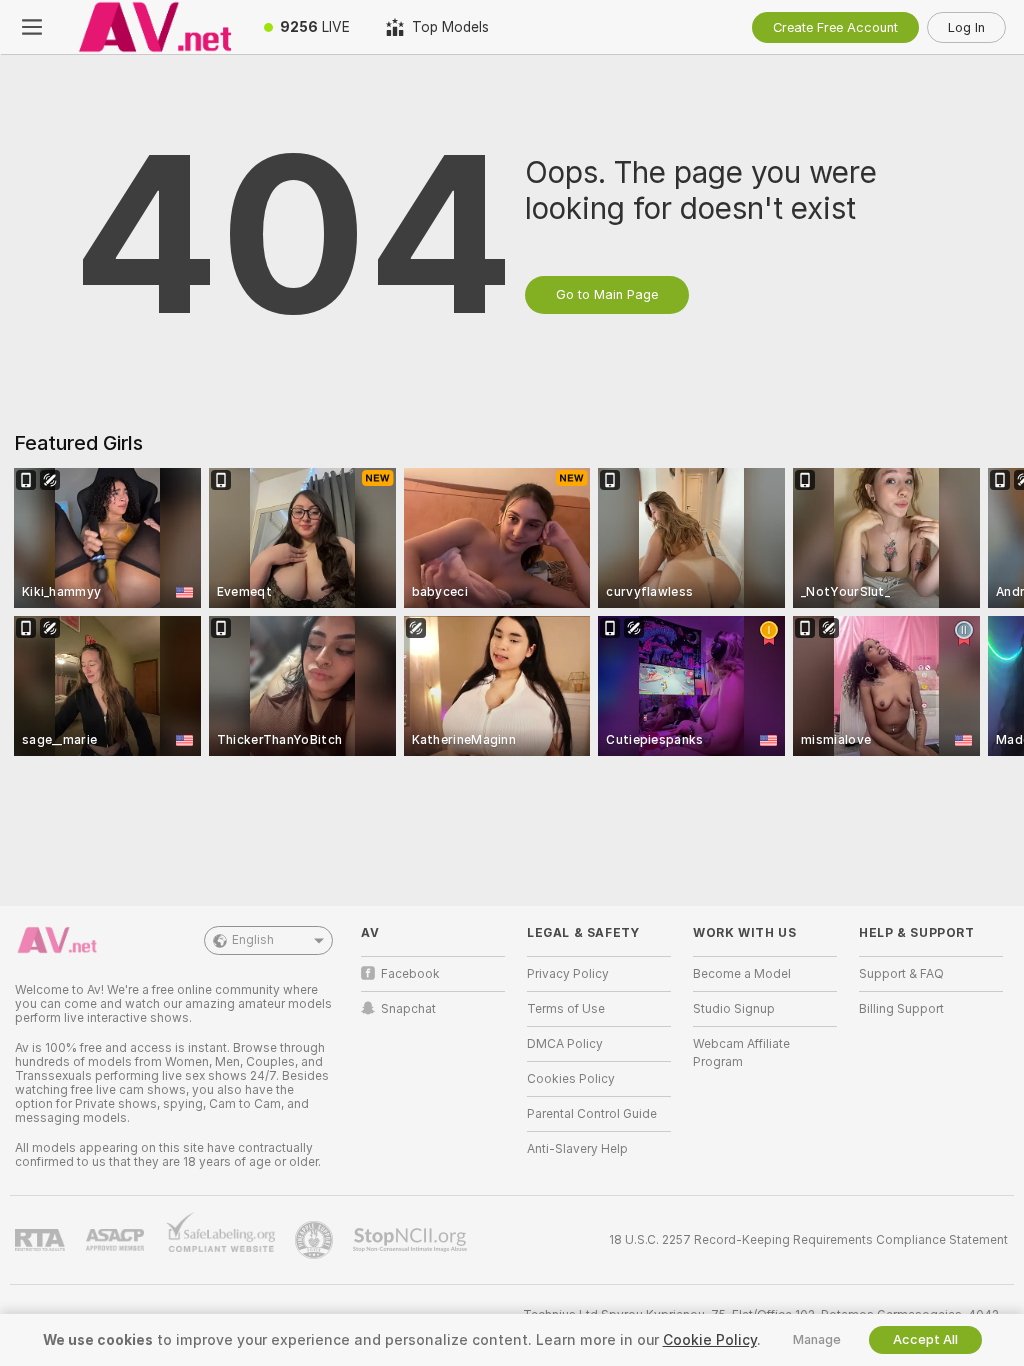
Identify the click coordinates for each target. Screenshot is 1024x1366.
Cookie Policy (710, 1340)
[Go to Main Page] (155, 27)
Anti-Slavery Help (577, 1149)
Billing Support (901, 1009)
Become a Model (742, 974)
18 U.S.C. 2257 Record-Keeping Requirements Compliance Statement (808, 1240)
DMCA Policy (565, 1044)
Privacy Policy (568, 974)
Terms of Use (566, 1009)
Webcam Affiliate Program (741, 1053)
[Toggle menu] (32, 27)
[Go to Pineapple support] (316, 1240)
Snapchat (408, 1009)
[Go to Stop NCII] (412, 1240)
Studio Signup (734, 1009)
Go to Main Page (607, 294)
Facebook (410, 974)
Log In (966, 27)
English (253, 940)
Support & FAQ (901, 974)
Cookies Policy (571, 1079)
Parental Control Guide (592, 1114)
